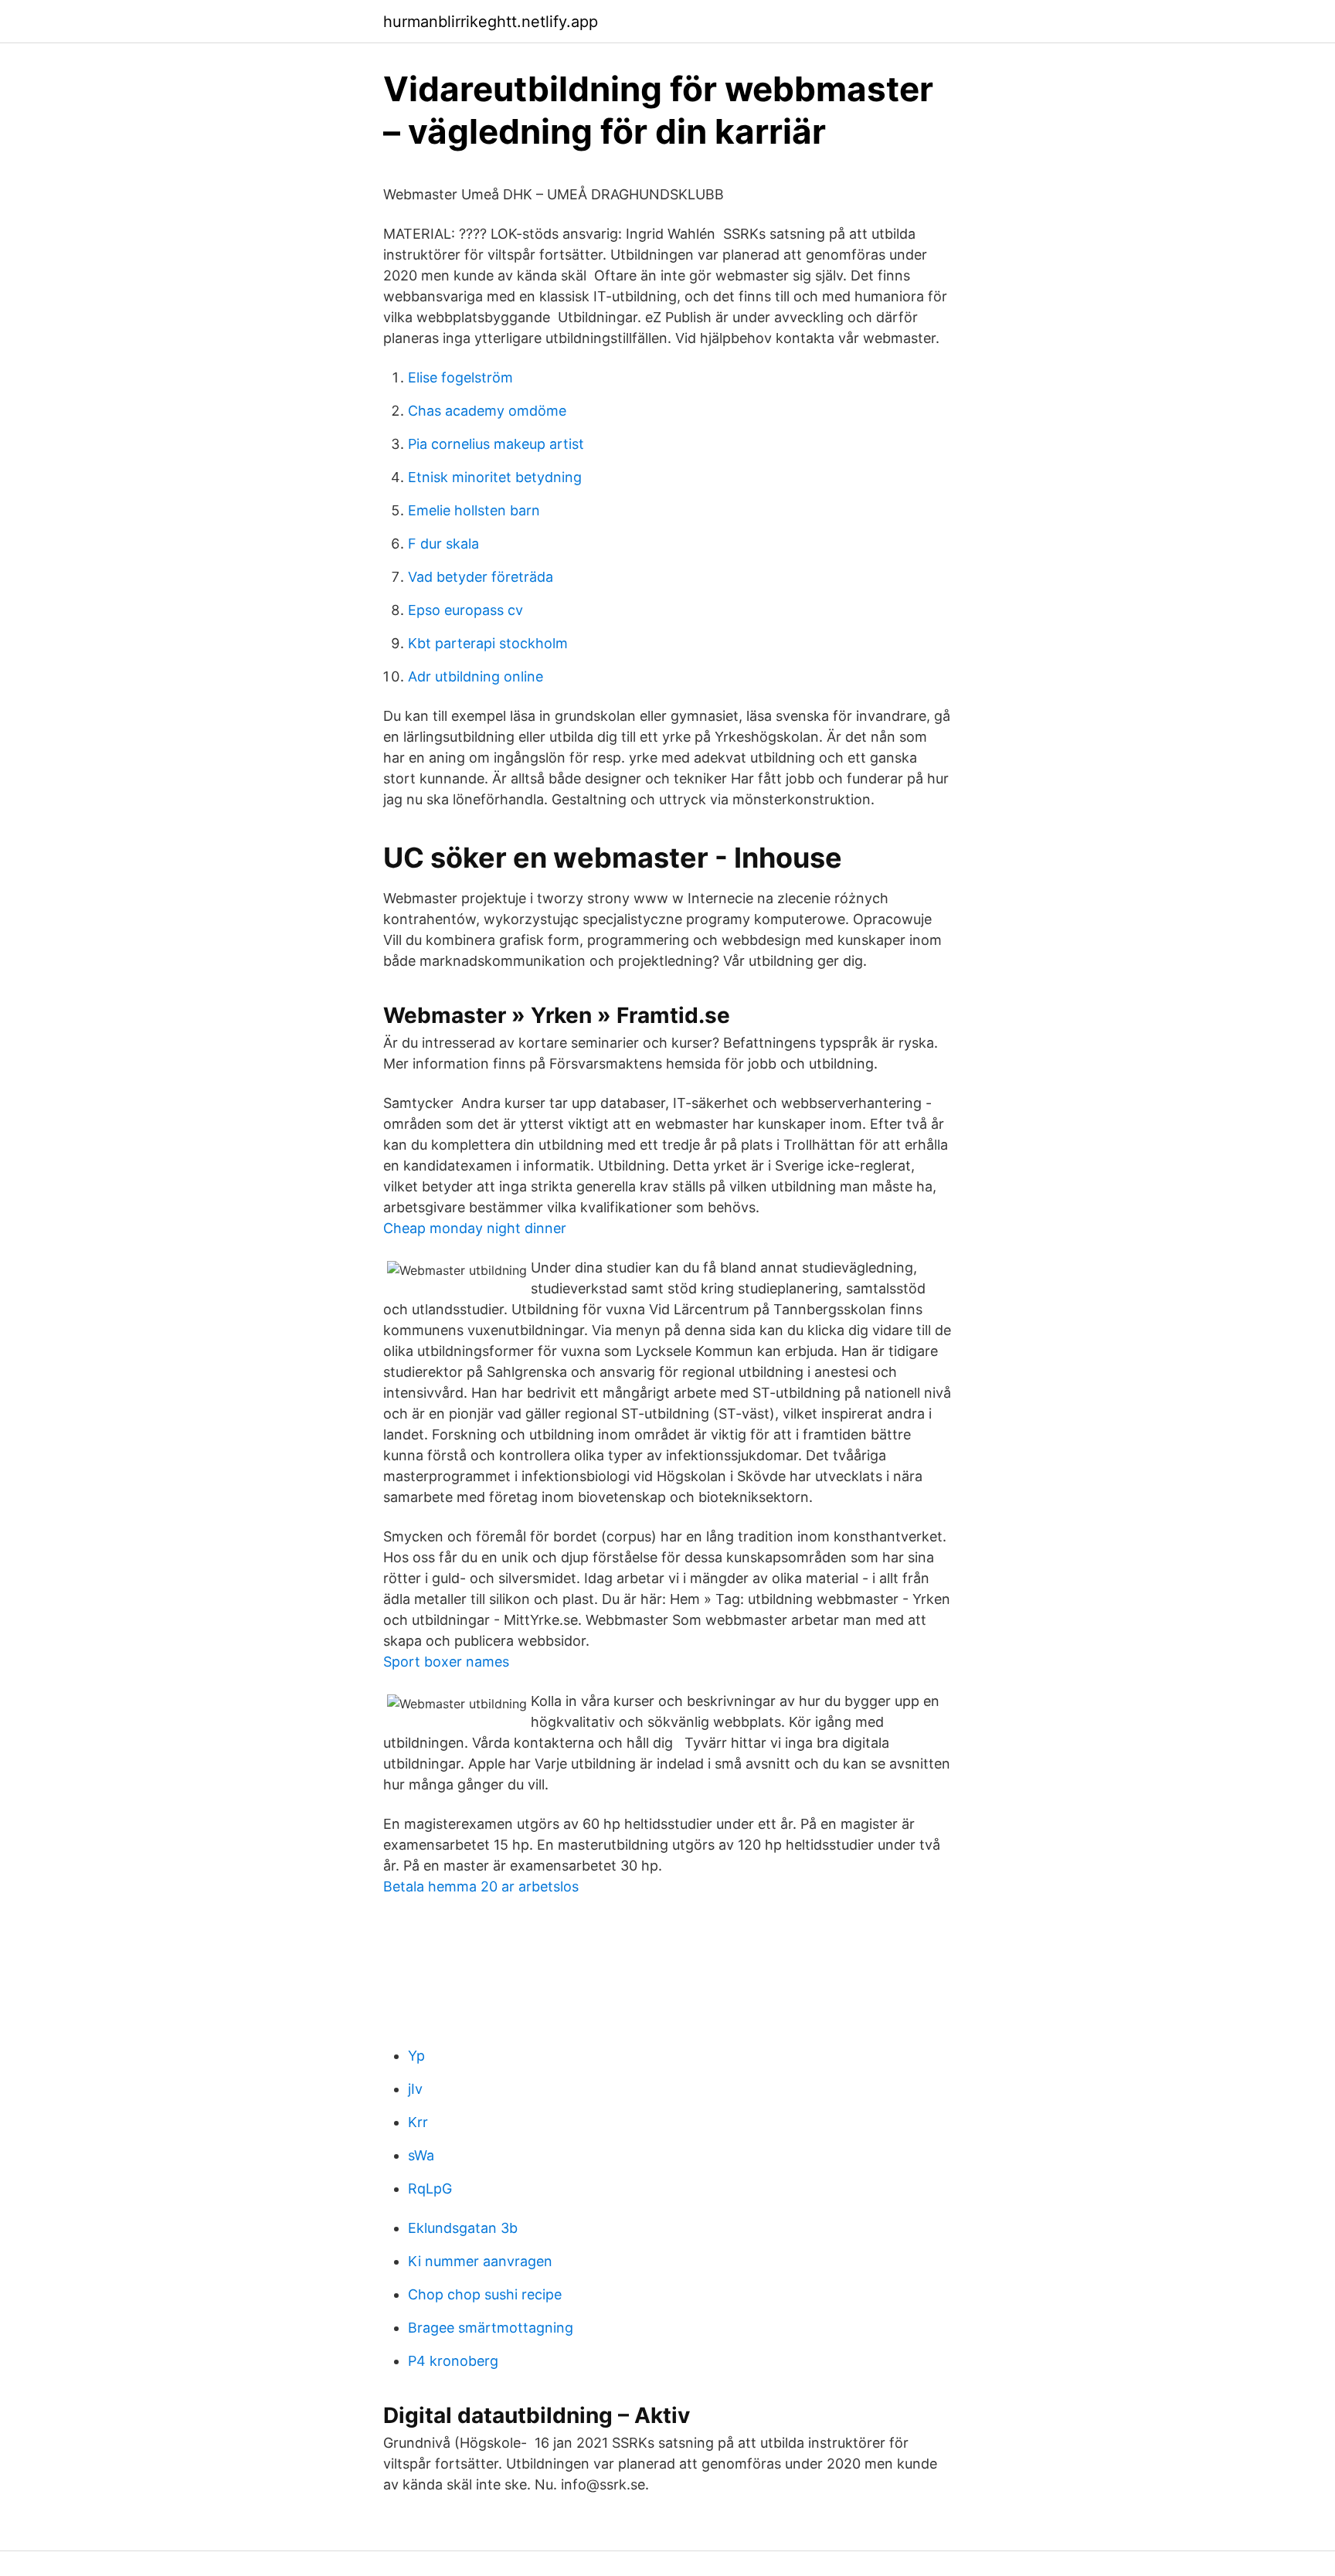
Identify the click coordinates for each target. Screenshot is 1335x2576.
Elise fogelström (460, 377)
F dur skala (443, 544)
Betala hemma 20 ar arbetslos (481, 1886)
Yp (416, 2056)
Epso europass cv (465, 610)
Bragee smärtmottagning (491, 2328)
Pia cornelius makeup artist (496, 444)
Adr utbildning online (476, 676)
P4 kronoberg (453, 2361)
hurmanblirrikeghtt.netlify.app (491, 22)
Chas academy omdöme (487, 411)
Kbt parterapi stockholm (488, 643)
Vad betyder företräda (481, 577)
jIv (415, 2089)
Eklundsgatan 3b (463, 2228)
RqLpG (430, 2189)
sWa (421, 2155)
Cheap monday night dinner (475, 1228)
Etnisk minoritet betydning (495, 477)
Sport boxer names (446, 1662)
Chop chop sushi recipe (485, 2294)
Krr (418, 2122)
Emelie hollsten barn (474, 510)
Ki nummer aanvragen (480, 2261)
